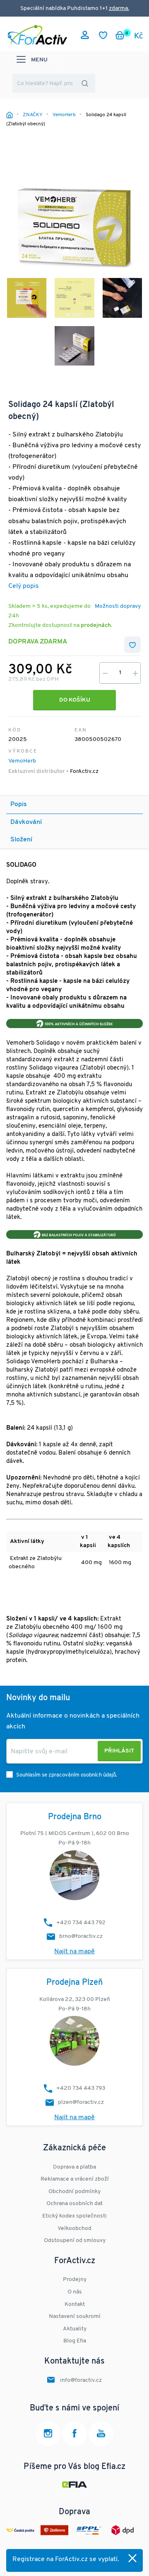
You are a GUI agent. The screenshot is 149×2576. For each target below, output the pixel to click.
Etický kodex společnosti (74, 2216)
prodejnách (96, 625)
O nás (75, 2292)
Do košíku (75, 700)
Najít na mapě (74, 1952)
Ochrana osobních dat (74, 2204)
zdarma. (119, 9)
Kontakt (75, 2304)
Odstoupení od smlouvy (75, 2241)
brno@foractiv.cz (81, 1936)
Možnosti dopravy (118, 606)
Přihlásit (119, 1751)
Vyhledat (85, 83)
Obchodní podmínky (74, 2192)
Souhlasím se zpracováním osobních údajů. (67, 1775)
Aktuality (75, 2329)
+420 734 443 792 (81, 1923)
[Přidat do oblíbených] (132, 645)
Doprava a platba (74, 2167)
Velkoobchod (74, 2229)
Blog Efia (75, 2341)
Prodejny (75, 2280)
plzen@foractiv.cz (81, 2102)
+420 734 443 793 (81, 2088)
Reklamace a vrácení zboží (75, 2179)
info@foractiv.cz (81, 2380)
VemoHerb (22, 761)
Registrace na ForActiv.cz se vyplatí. (66, 2559)
